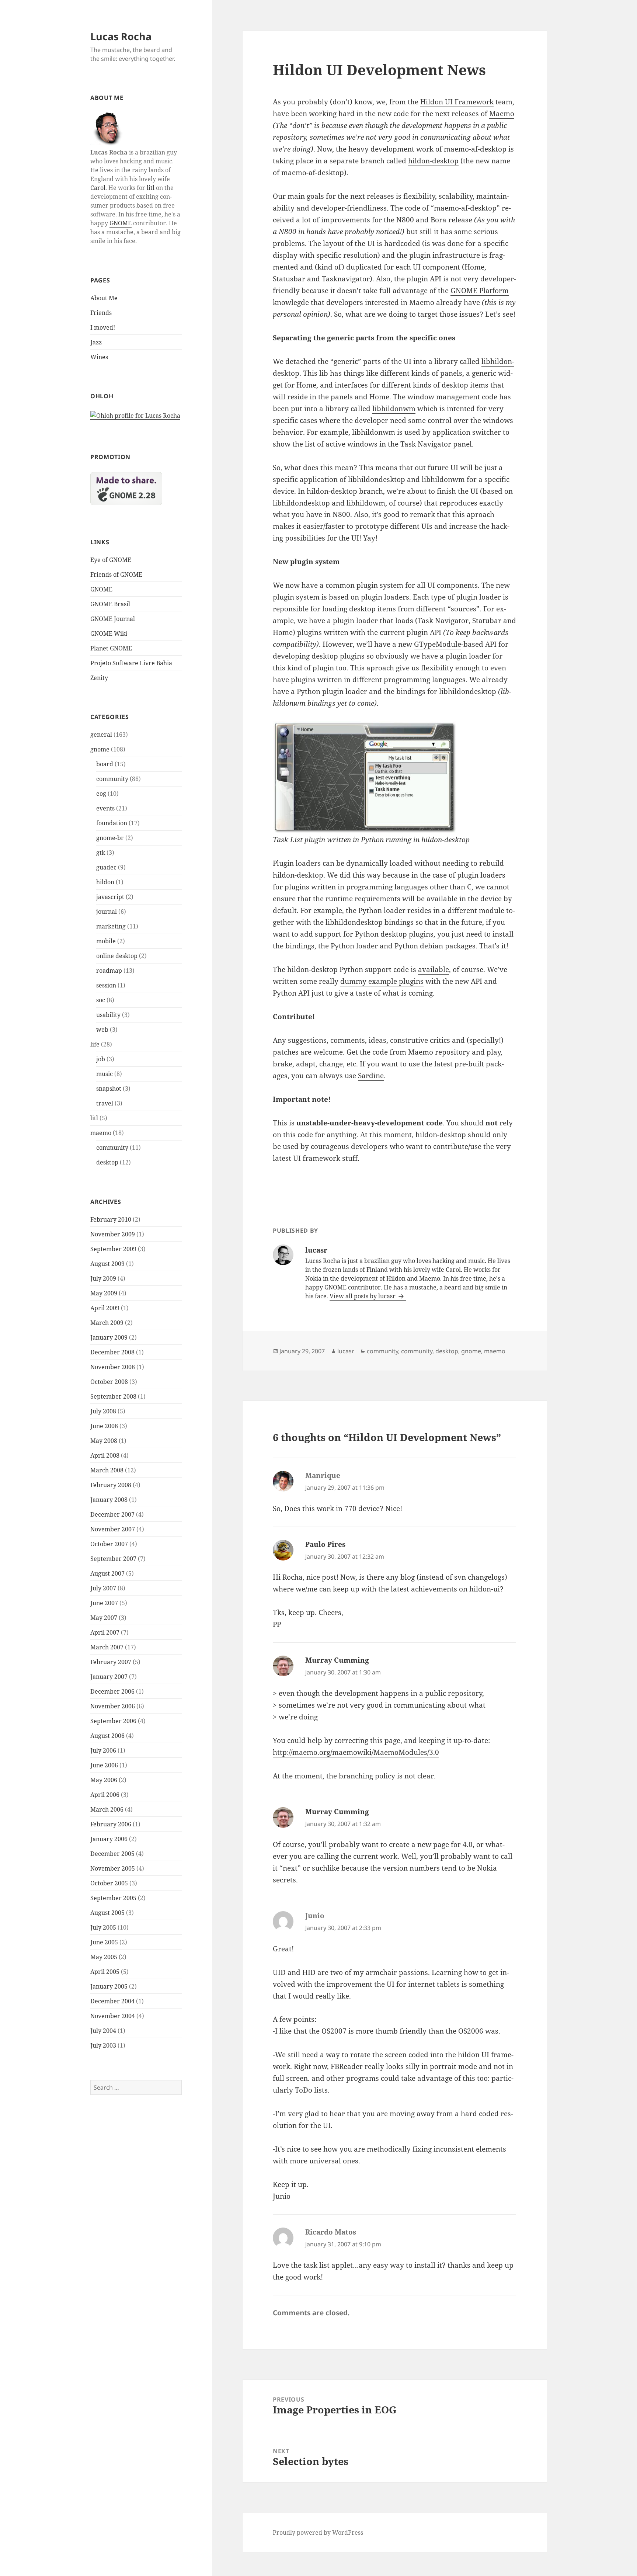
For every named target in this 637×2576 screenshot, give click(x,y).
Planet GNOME (111, 648)
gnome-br (110, 838)
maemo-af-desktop (475, 149)
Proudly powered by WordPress (318, 2532)
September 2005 (113, 1898)
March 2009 (107, 1323)
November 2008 (113, 1367)
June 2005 (104, 1942)
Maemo (502, 114)
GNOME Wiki (109, 633)
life (95, 1044)
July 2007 (103, 1588)
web (102, 1030)
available (434, 969)
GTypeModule (438, 644)
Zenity (99, 678)
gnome (100, 749)
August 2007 (107, 1573)
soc (101, 1000)
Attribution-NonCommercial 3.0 (153, 2570)
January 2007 (109, 1677)
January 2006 (109, 1839)
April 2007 (105, 1632)
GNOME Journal (113, 619)
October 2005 (109, 1883)
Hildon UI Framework (457, 102)
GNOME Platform (480, 291)
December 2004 (112, 2001)
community (112, 779)
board (105, 764)
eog (101, 794)
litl (151, 188)
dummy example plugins (382, 981)
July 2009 (103, 1278)
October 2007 (109, 1544)
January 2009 (109, 1337)
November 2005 (113, 1868)
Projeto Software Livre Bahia (131, 663)
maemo (101, 1133)
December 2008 (112, 1352)
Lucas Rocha (121, 36)
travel (105, 1103)
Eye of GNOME (111, 560)
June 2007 (104, 1603)
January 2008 (109, 1500)
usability (108, 1015)
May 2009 (104, 1293)
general (101, 735)
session (106, 985)
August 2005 (107, 1913)
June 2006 (104, 1765)
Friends (101, 313)
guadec (106, 867)
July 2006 (103, 1750)
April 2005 (105, 1972)
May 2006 (104, 1780)
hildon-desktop (433, 161)
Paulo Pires (325, 1544)
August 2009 (107, 1264)
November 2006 (113, 1706)
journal (107, 912)
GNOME (121, 223)
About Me (104, 298)
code (380, 1052)
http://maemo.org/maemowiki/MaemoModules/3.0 (356, 1752)
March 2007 (107, 1647)
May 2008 (104, 1441)
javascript (110, 897)
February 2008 (111, 1485)
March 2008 (107, 1470)
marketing (111, 926)
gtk (101, 853)
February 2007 (111, 1662)
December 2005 (112, 1854)
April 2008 (105, 1455)
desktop (107, 1162)
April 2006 (105, 1795)
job (101, 1059)
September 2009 (113, 1249)
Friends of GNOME (116, 574)
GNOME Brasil (110, 604)
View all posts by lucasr (363, 1296)
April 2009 (105, 1308)
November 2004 (113, 2016)
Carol (98, 188)
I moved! (103, 327)
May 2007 (104, 1618)
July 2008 (103, 1411)
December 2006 (112, 1691)
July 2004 (103, 2031)
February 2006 (111, 1824)
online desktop (117, 956)
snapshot (109, 1089)
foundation (112, 823)
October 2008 (109, 1382)
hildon (105, 882)
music (105, 1074)
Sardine (371, 1076)
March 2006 (107, 1809)
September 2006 (113, 1721)
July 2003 (103, 2045)
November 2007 (113, 1529)
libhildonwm (394, 409)
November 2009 (113, 1234)
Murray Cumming (337, 1660)
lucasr (346, 1351)
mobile (106, 941)
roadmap (109, 971)
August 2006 (107, 1736)
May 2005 (104, 1957)
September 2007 (113, 1559)
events (105, 808)
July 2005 (103, 1927)
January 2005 (109, 1986)
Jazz (96, 342)
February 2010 (111, 1219)
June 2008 (104, 1426)
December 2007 (112, 1514)
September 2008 (113, 1396)
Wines (99, 357)
